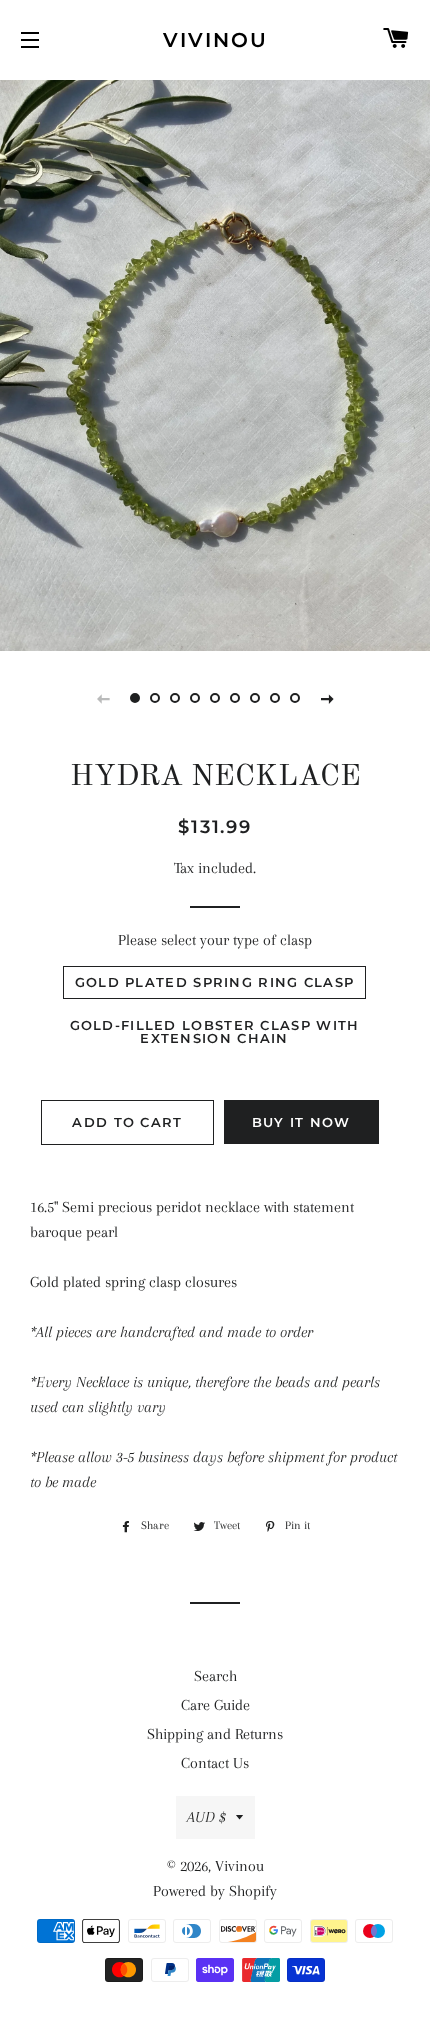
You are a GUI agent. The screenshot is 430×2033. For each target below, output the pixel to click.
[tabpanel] (215, 363)
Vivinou (215, 40)
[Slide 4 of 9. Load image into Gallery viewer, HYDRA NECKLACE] (195, 698)
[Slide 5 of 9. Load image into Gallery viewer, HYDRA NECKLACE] (215, 698)
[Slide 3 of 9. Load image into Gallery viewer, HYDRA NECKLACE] (175, 698)
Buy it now (301, 1122)
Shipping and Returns (215, 1734)
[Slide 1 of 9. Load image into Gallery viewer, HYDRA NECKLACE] (135, 698)
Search (215, 1676)
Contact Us (215, 1763)
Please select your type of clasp (215, 940)
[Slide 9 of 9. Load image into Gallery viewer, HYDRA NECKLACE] (295, 698)
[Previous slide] (103, 698)
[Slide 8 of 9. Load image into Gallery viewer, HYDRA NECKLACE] (275, 698)
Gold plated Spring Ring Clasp (215, 982)
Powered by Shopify (215, 1891)
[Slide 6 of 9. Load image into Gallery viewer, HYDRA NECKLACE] (235, 698)
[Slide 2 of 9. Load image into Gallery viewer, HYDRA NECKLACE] (155, 698)
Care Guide (215, 1705)
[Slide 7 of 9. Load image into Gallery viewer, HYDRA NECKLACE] (255, 698)
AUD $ (206, 1817)
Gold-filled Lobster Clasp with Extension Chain (215, 1031)
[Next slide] (327, 698)
